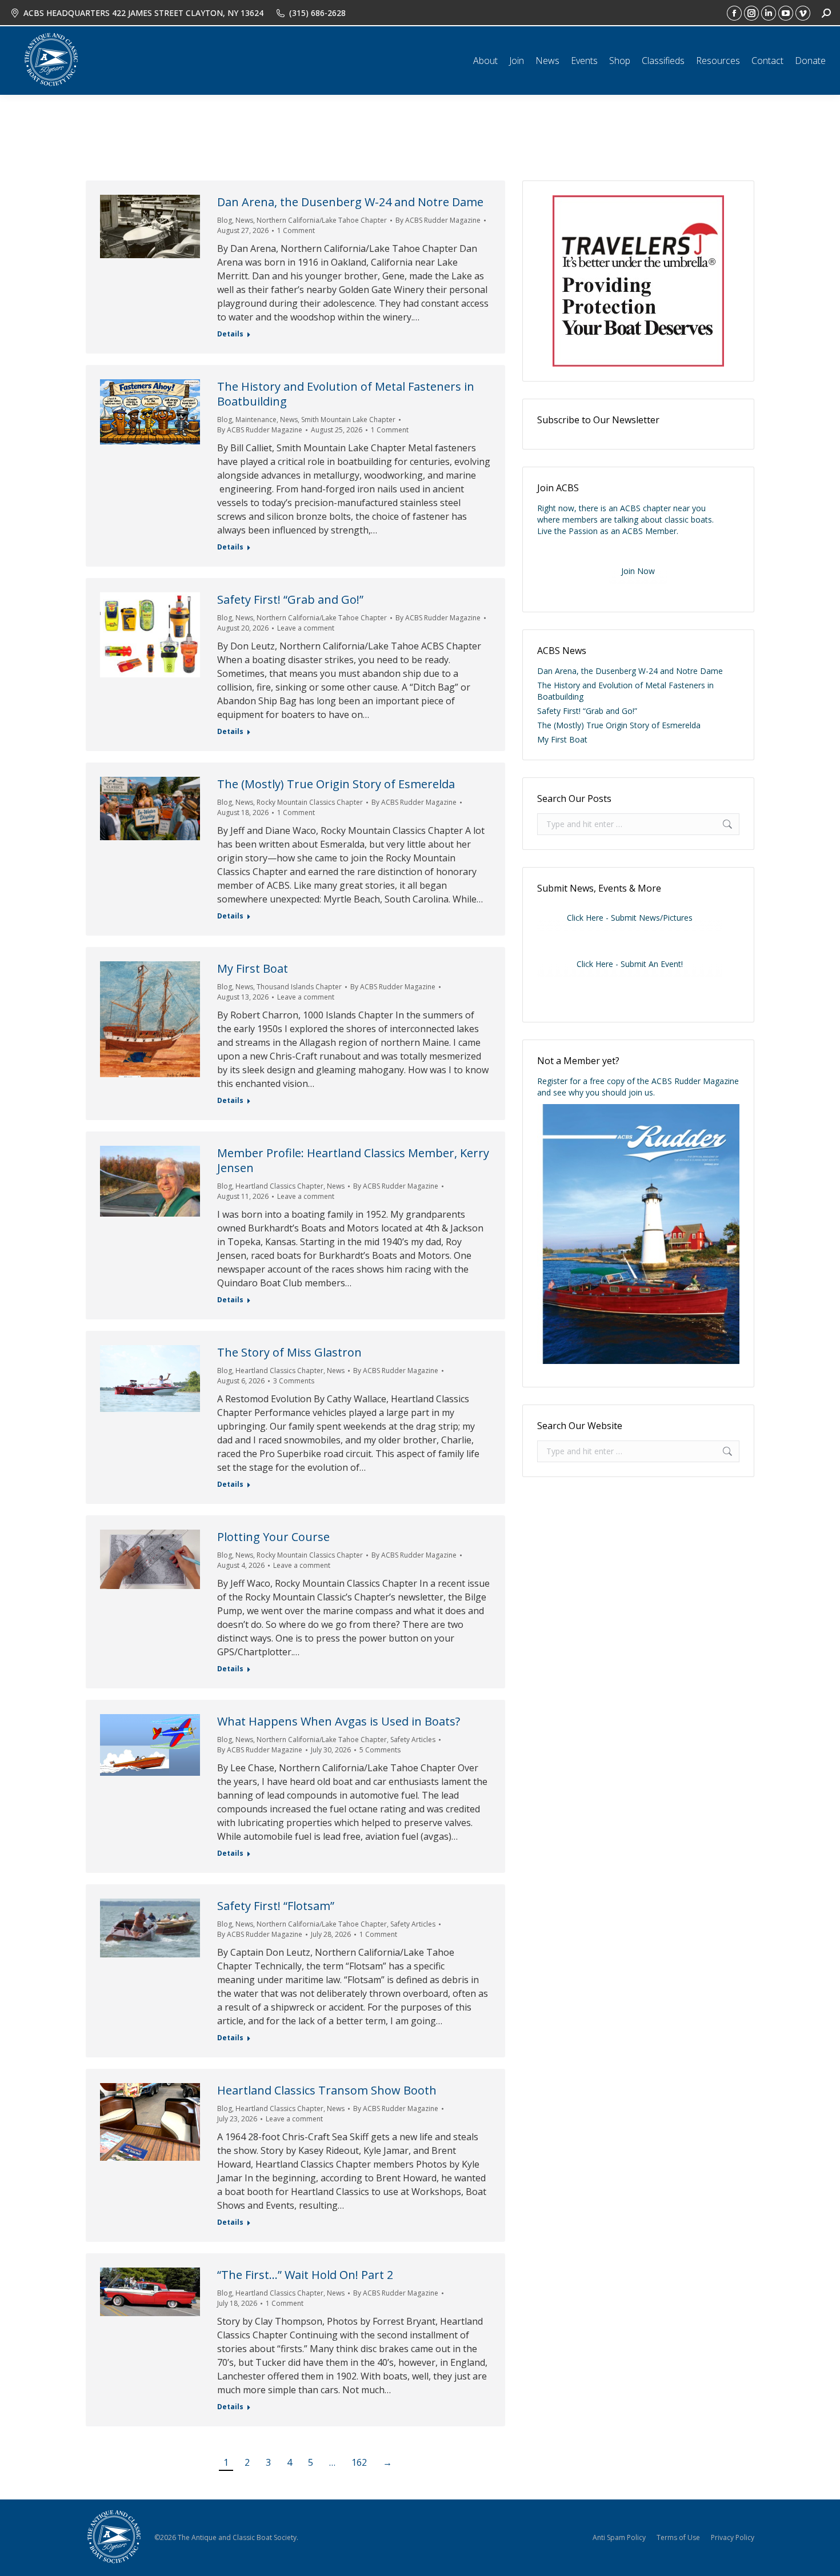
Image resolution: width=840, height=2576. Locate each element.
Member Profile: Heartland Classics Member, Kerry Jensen (353, 1160)
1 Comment (296, 230)
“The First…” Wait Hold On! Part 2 (305, 2275)
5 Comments (380, 1750)
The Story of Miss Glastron (289, 1352)
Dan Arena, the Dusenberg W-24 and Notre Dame (350, 202)
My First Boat (253, 968)
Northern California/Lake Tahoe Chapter (322, 220)
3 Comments (294, 1381)
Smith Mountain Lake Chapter (348, 420)
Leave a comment (306, 628)
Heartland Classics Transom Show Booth (327, 2090)
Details (230, 334)
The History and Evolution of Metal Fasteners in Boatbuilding (346, 394)
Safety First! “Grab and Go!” (290, 599)
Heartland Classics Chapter (279, 1186)
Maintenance (256, 420)
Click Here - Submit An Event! (630, 964)
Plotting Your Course (273, 1537)
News (244, 220)
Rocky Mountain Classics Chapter (310, 802)
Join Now (638, 571)
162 (359, 2462)
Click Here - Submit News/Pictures (630, 918)
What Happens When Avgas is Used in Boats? (339, 1721)
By (438, 220)
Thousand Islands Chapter (299, 987)
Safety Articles (413, 1740)
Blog (225, 220)
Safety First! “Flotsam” (276, 1906)
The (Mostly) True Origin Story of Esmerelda (336, 784)
